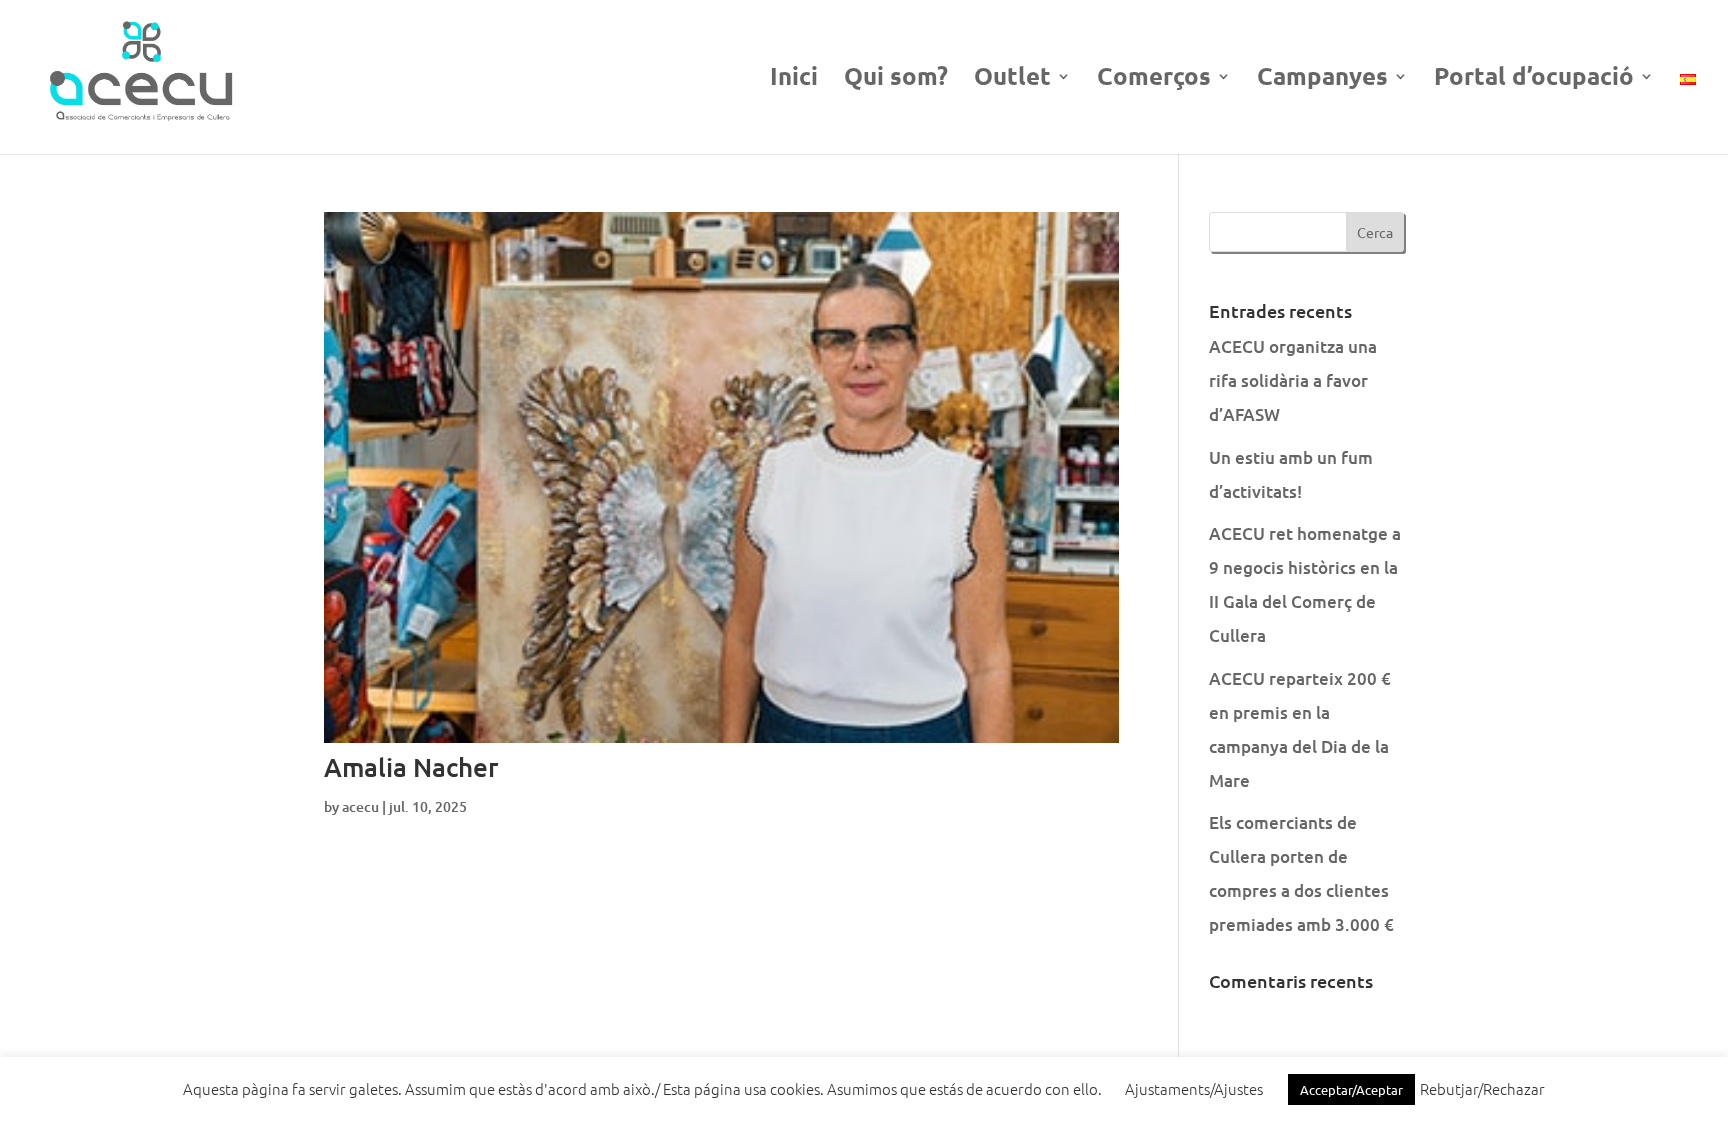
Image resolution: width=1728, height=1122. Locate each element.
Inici (794, 80)
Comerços (1154, 80)
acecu (360, 806)
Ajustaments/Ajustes (1194, 1088)
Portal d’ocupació (1534, 80)
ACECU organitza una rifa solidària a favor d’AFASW (1293, 380)
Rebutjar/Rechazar (1482, 1088)
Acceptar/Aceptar (1351, 1089)
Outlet (1012, 80)
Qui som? (896, 80)
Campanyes (1322, 80)
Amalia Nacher (411, 766)
